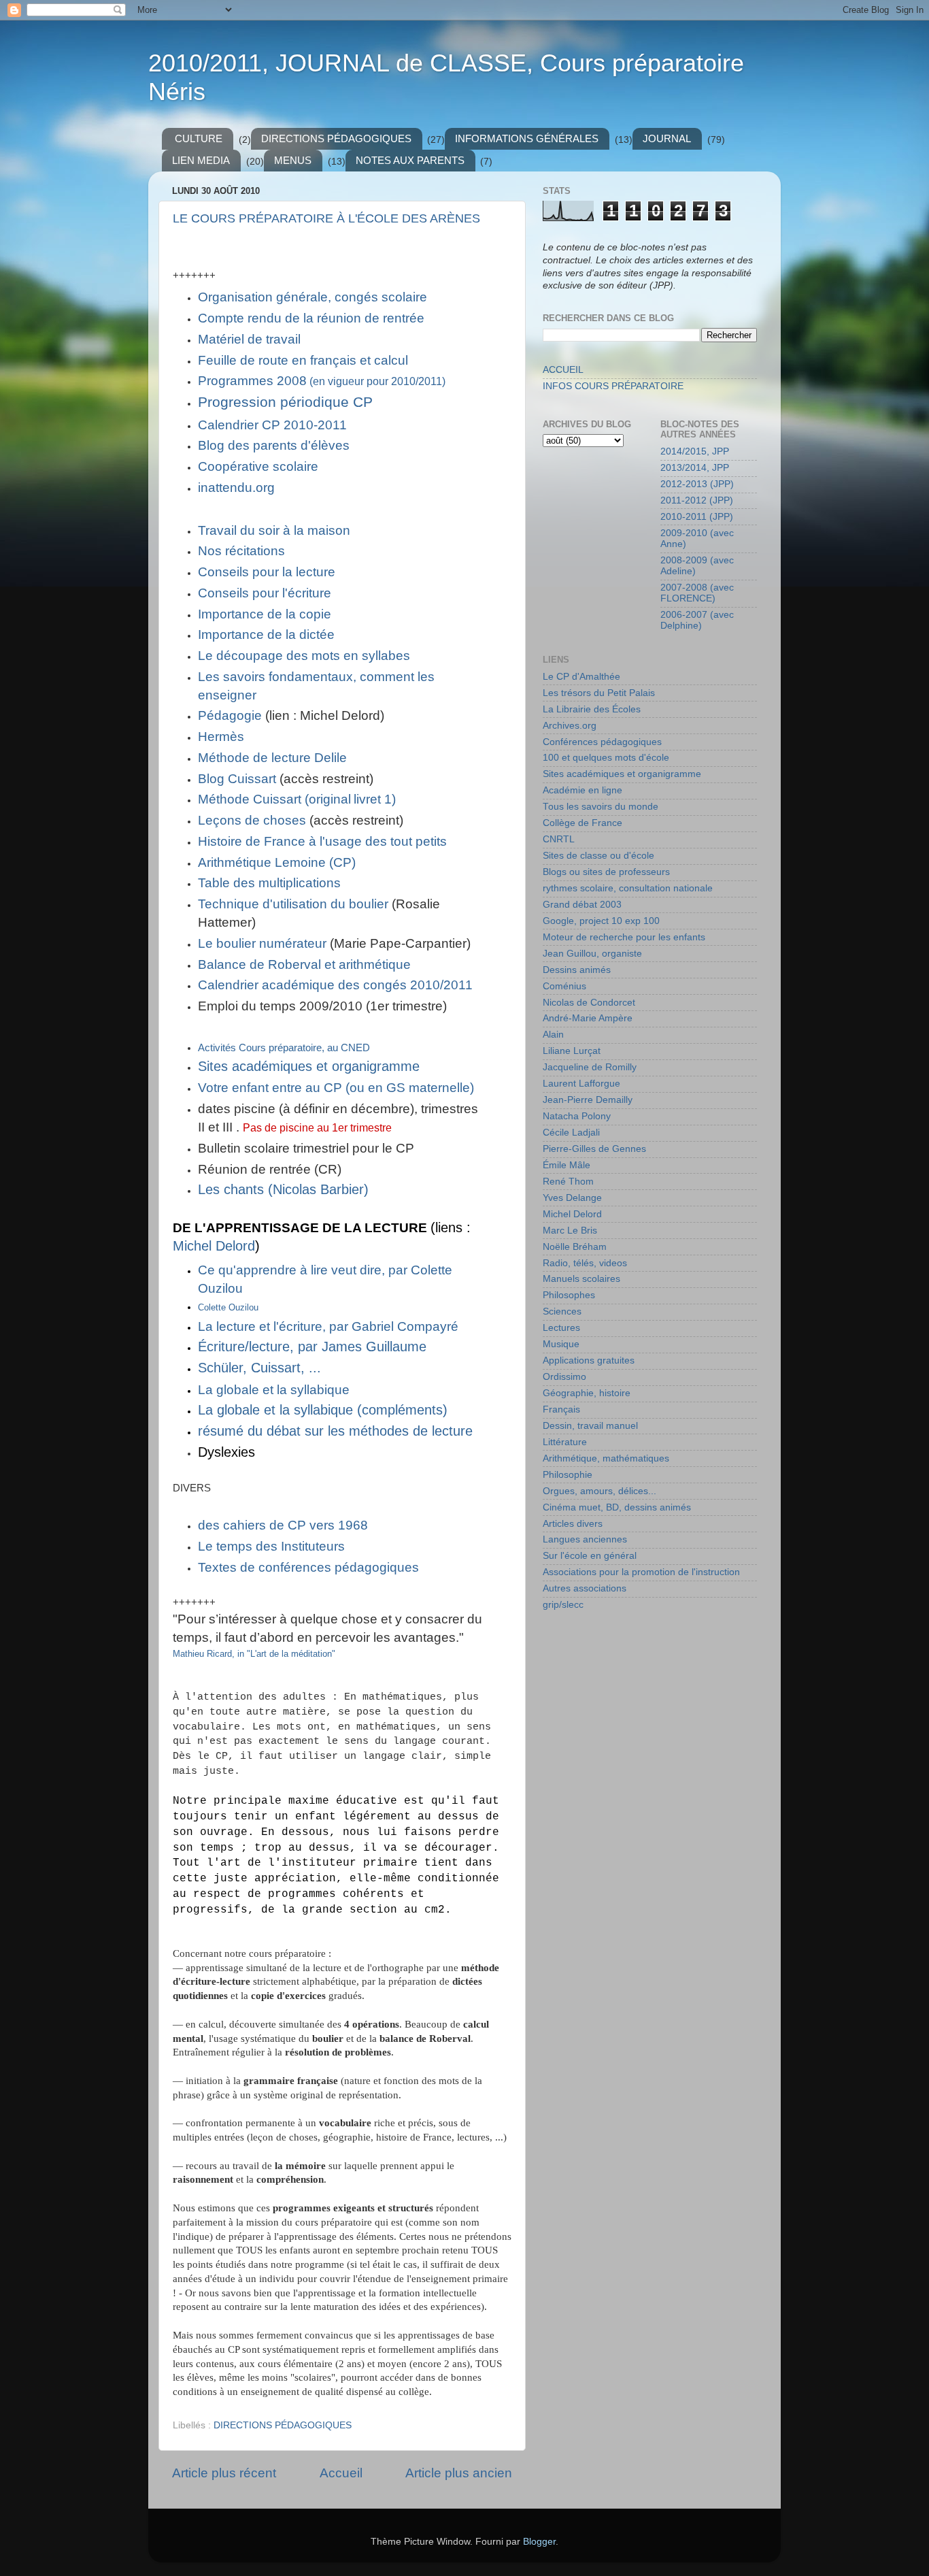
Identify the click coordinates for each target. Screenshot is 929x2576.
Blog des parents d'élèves (274, 445)
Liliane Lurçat (572, 1051)
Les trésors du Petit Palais (599, 693)
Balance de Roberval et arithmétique (304, 964)
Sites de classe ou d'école (598, 856)
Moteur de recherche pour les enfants (624, 937)
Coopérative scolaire (258, 466)
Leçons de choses (252, 820)
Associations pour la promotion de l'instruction (641, 1572)
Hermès (221, 737)
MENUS (293, 160)
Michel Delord (214, 1246)
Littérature (565, 1442)
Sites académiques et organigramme (622, 774)
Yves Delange (572, 1198)
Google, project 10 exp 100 (601, 921)
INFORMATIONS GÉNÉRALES (527, 138)
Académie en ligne (582, 790)
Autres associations (585, 1588)
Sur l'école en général (590, 1556)
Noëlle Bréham (575, 1247)
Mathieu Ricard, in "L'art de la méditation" (254, 1654)
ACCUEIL (563, 370)
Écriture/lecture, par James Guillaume (312, 1347)
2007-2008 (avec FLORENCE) (697, 593)
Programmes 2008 (322, 381)
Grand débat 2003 (582, 905)
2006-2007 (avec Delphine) (697, 620)
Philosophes (569, 1295)
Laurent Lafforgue (581, 1084)
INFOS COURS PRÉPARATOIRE (613, 386)
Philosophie (568, 1475)
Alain (553, 1035)
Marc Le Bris (570, 1231)
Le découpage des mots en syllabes (304, 656)
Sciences (562, 1311)
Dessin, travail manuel (590, 1426)
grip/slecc (563, 1605)
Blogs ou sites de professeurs (606, 872)
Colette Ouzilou (228, 1307)
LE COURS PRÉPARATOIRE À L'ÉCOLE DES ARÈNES (326, 218)
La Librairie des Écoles (592, 709)
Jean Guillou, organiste (592, 954)
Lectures (561, 1328)
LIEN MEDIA (201, 160)
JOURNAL (667, 138)
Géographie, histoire (587, 1393)
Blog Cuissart (237, 779)
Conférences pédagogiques (602, 742)
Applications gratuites (589, 1360)
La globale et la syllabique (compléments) (323, 1410)
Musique (561, 1344)
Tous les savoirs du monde (601, 807)
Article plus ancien (459, 2473)
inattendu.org (236, 488)
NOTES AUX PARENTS (410, 160)
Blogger (539, 2542)
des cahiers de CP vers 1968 (283, 1525)
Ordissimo (564, 1377)
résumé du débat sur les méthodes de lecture (335, 1431)
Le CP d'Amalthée (581, 677)
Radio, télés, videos (585, 1263)
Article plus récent (224, 2473)
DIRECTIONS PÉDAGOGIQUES (336, 138)
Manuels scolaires (581, 1279)
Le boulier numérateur (262, 943)
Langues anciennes (585, 1539)
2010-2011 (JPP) (697, 517)
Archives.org (570, 726)
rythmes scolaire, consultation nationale (628, 888)
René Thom (568, 1182)
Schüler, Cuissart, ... (259, 1368)
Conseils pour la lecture (267, 572)
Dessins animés (577, 970)
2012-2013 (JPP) (697, 484)
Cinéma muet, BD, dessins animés (617, 1507)
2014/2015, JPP (695, 451)
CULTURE (199, 138)
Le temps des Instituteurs (271, 1546)
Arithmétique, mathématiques (606, 1458)
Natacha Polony (577, 1116)
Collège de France (582, 823)
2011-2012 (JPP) (697, 500)
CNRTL (559, 839)
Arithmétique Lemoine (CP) (277, 862)
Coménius (564, 986)
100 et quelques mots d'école (606, 758)
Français (561, 1409)
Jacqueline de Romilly (590, 1067)
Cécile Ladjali (571, 1133)
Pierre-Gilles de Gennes (594, 1149)
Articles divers (573, 1524)
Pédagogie (230, 715)
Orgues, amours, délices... (599, 1491)
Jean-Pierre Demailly (588, 1100)
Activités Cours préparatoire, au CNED (284, 1048)
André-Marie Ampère (588, 1018)
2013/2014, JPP (695, 468)
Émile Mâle (567, 1165)
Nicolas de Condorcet (589, 1003)
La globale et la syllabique (274, 1390)
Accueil (341, 2473)
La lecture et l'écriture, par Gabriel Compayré (328, 1326)
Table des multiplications (269, 883)
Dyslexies (226, 1452)
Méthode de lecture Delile (272, 758)
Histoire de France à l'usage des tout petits (322, 841)
